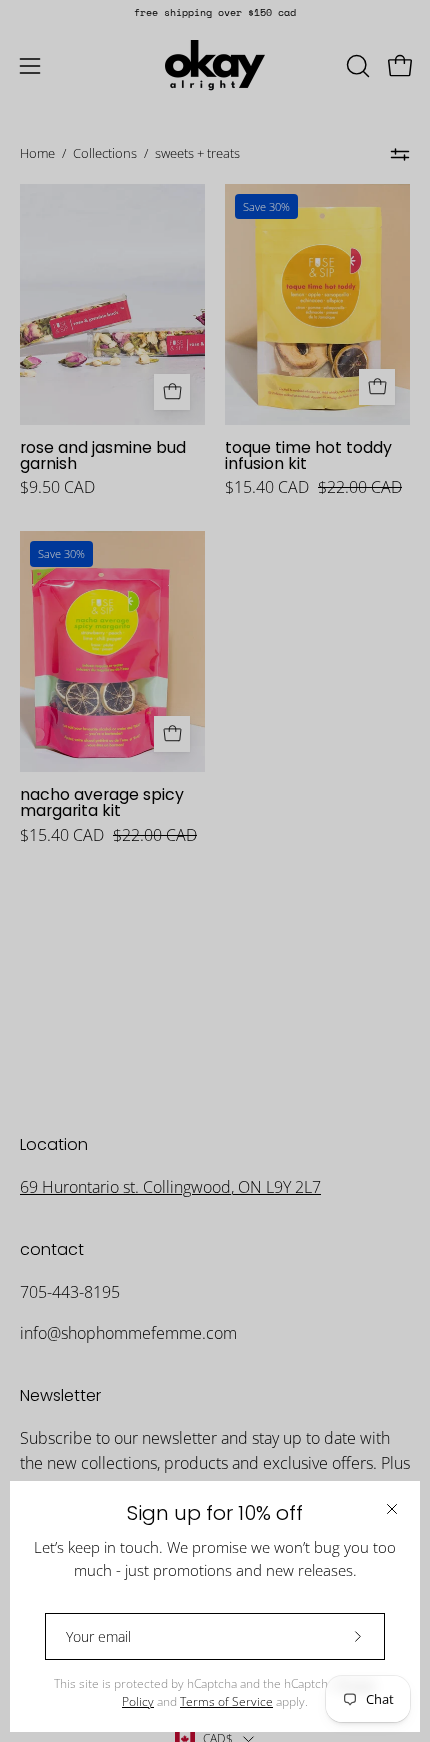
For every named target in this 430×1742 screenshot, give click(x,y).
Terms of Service (226, 1701)
